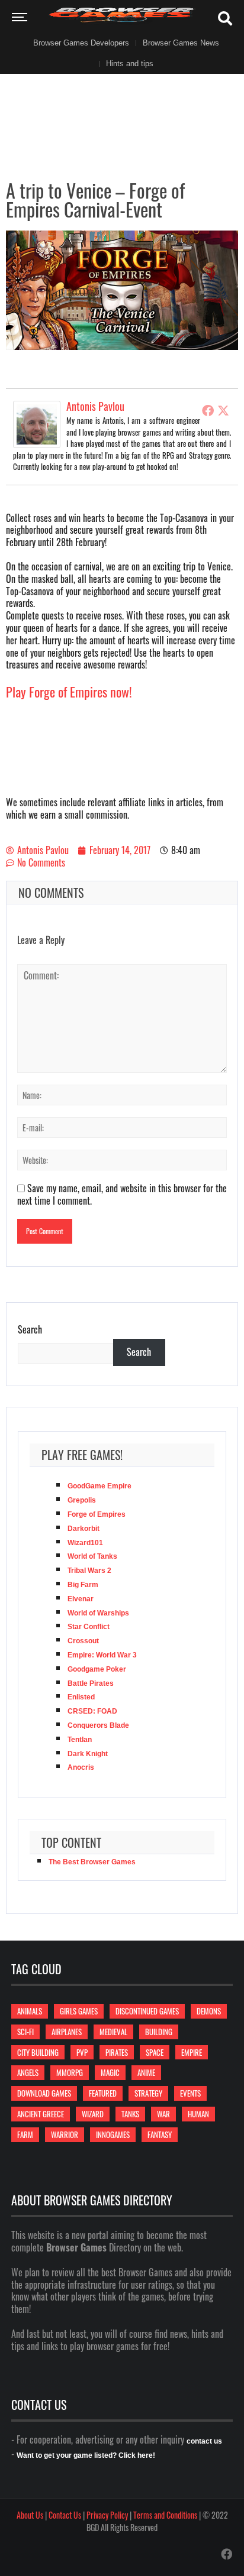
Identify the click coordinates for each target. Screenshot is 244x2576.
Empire (192, 2052)
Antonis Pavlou (95, 406)
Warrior (65, 2134)
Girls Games (79, 2011)
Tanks (130, 2114)
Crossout (83, 1641)
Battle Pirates (91, 1683)
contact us (204, 2441)
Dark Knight (88, 1754)
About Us (30, 2515)
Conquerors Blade (98, 1725)
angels (28, 2072)
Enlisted (81, 1697)
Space (155, 2052)
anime (146, 2072)
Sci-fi (25, 2032)
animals (30, 2011)
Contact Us (65, 2515)
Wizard (93, 2114)
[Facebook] (208, 410)
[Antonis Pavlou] (37, 423)
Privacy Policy (107, 2515)
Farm (25, 2134)
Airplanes (67, 2032)
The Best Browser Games (92, 1862)
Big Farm (83, 1585)
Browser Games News (181, 43)
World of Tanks (92, 1556)
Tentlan (80, 1740)
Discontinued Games (147, 2011)
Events (190, 2093)
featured (103, 2093)
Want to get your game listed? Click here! (86, 2455)
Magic (110, 2072)
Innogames (113, 2134)
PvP (82, 2052)
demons (209, 2011)
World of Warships (98, 1613)
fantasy (160, 2134)
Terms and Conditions (165, 2515)
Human (198, 2114)
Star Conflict (89, 1627)
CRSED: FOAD (92, 1711)
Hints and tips (130, 64)
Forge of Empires (97, 1514)
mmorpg (70, 2072)
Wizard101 (85, 1543)
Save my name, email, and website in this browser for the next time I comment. (122, 1194)
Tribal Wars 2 (89, 1571)
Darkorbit (84, 1529)
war (163, 2114)
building (159, 2032)
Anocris (81, 1767)
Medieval (113, 2032)
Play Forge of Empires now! (69, 692)
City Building (38, 2052)
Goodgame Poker (97, 1669)
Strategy (148, 2093)
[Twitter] (223, 410)
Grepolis (82, 1500)
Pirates (117, 2052)
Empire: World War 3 (102, 1655)
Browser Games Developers (81, 43)
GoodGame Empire (99, 1486)
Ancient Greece (41, 2114)
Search (30, 1330)
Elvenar (81, 1599)
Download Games (44, 2093)
